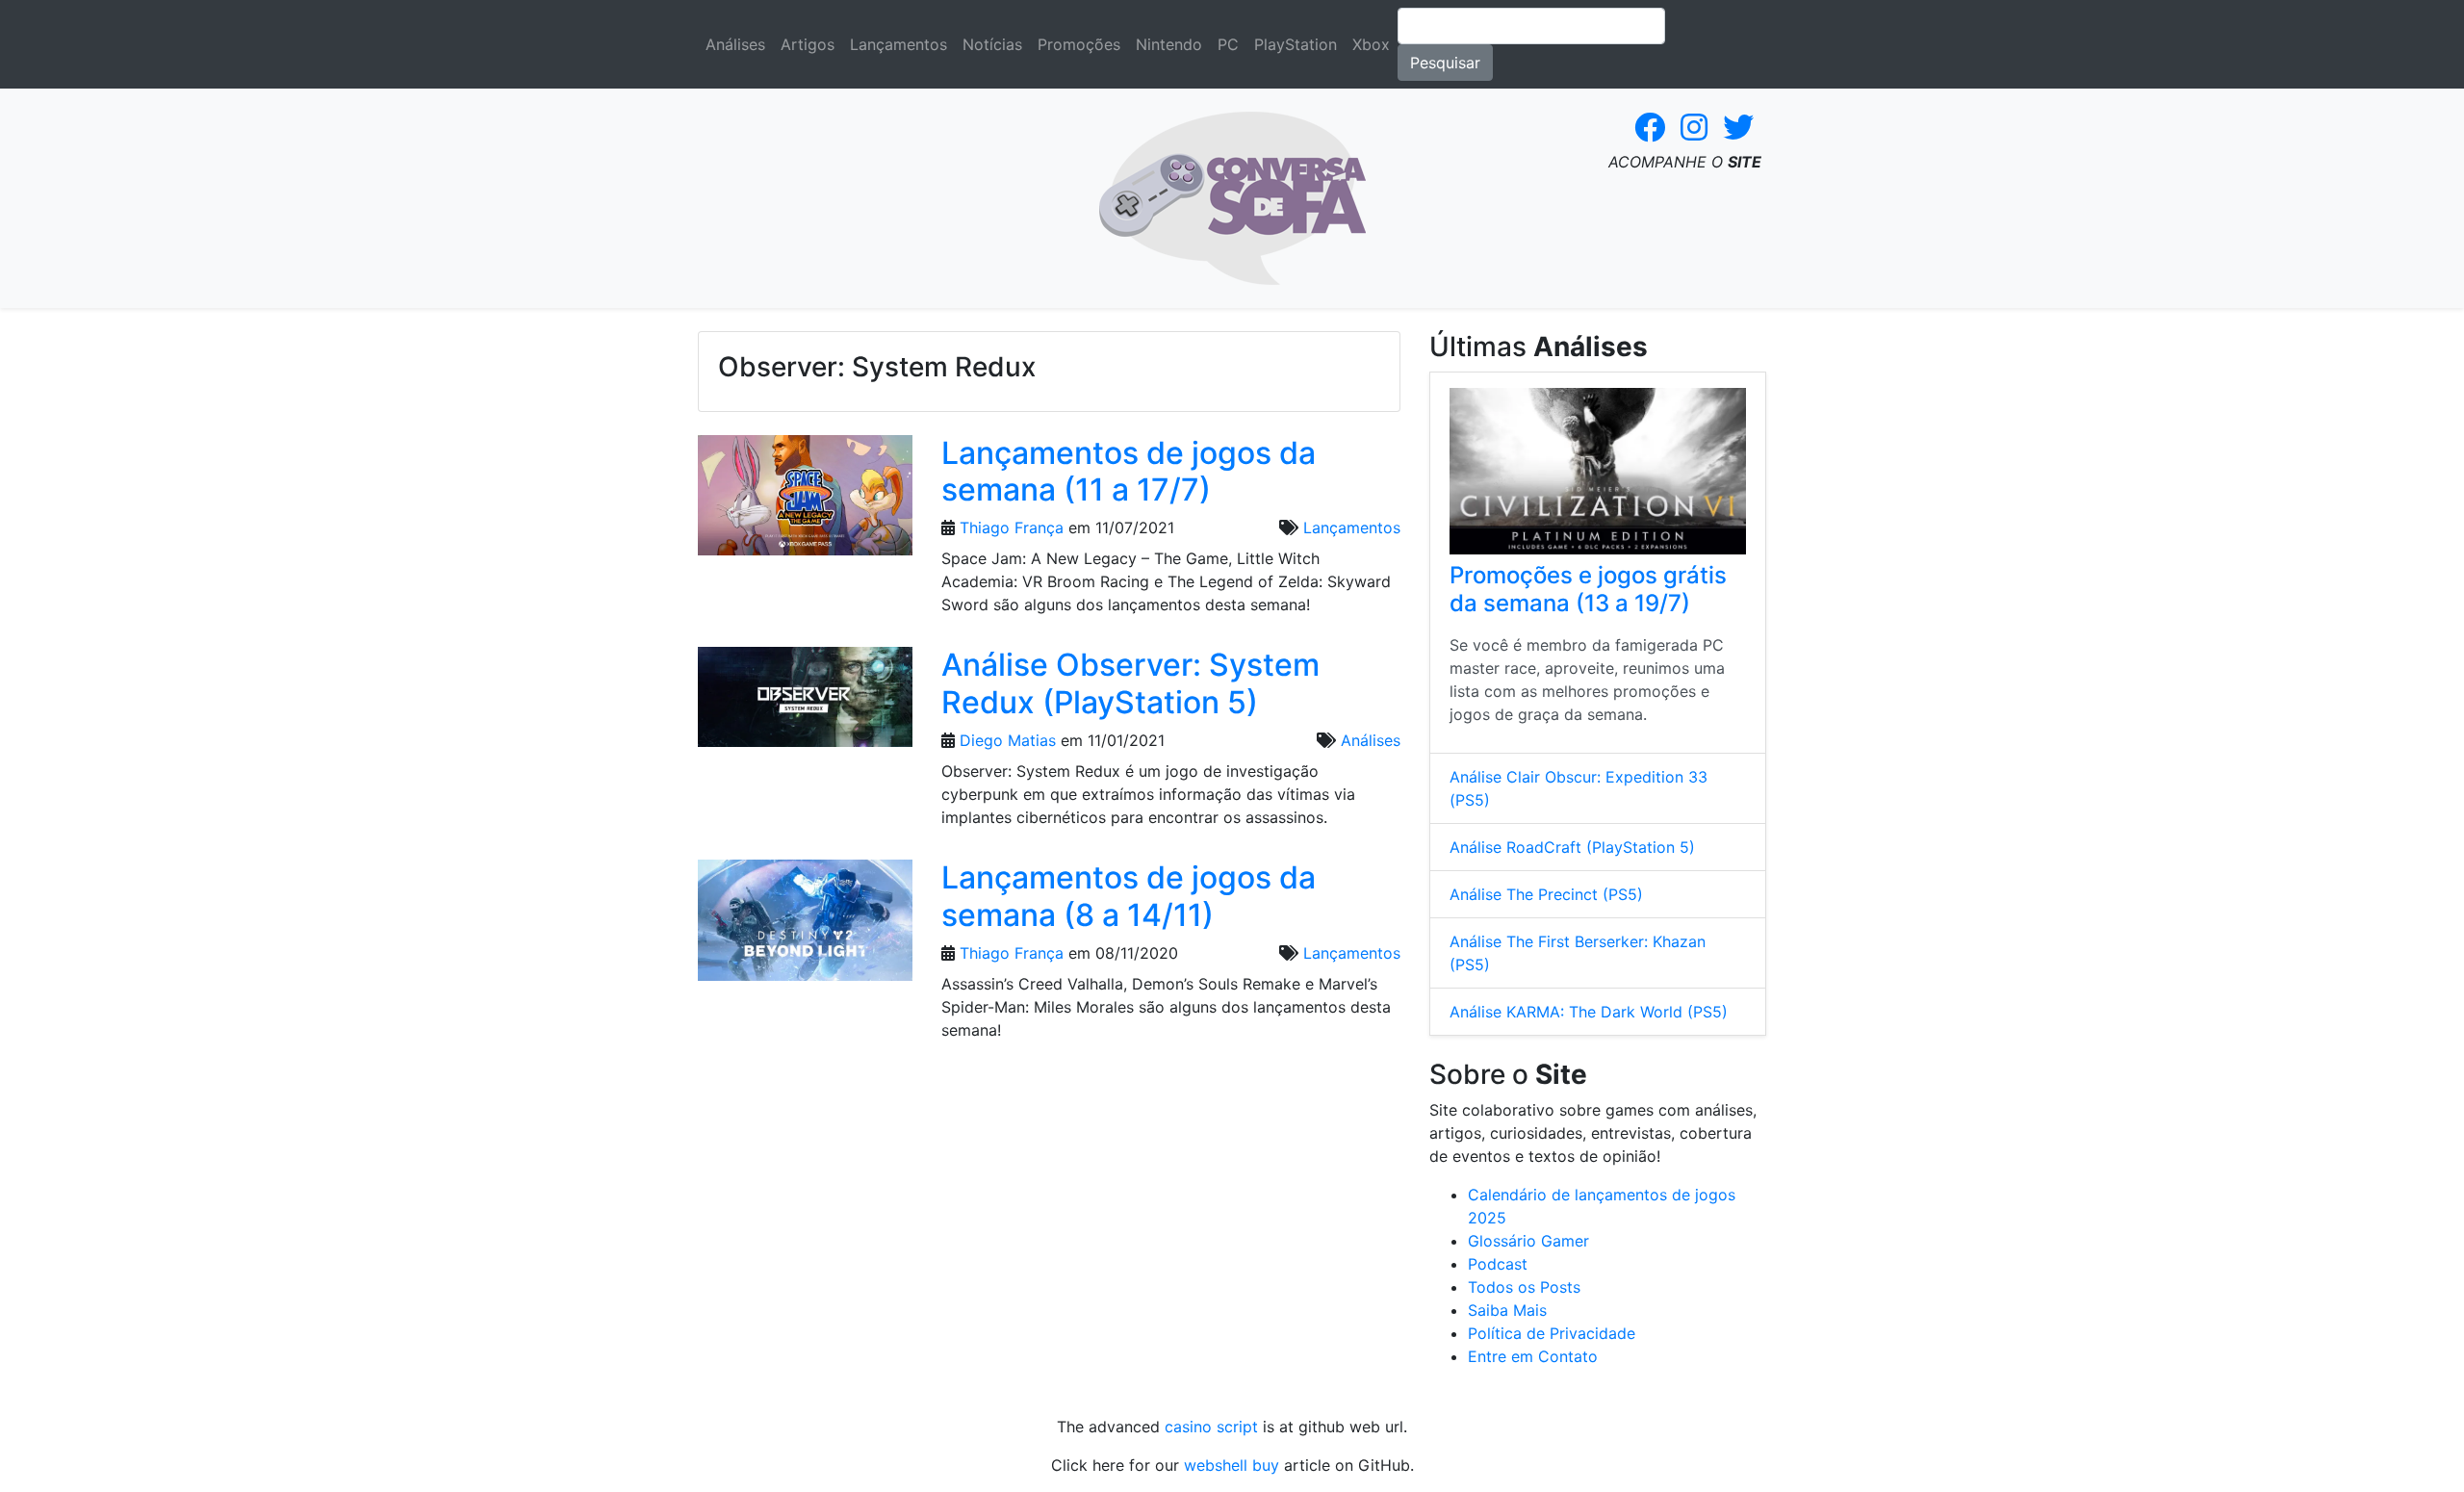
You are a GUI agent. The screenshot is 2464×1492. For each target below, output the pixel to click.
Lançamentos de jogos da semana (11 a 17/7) (1129, 471)
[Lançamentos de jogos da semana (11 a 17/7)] (805, 502)
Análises (735, 44)
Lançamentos (898, 44)
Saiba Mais (1507, 1310)
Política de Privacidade (1552, 1333)
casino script (1211, 1427)
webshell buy (1232, 1465)
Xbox (1371, 44)
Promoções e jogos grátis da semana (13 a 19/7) (1588, 589)
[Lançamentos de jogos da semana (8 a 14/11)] (805, 926)
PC (1228, 44)
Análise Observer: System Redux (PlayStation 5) (1130, 683)
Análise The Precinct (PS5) (1546, 894)
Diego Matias (1008, 740)
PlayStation (1296, 44)
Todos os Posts (1524, 1287)
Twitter (1738, 127)
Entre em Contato (1533, 1356)
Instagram (1694, 127)
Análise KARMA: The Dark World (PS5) (1589, 1012)
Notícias (992, 44)
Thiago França (1012, 527)
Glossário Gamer (1528, 1241)
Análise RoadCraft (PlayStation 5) (1572, 847)
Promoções (1079, 44)
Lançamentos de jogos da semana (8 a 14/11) (1129, 896)
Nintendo (1169, 44)
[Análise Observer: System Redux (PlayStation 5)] (805, 703)
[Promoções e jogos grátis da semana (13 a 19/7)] (1598, 471)
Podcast (1498, 1264)
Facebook (1650, 127)
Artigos (808, 44)
